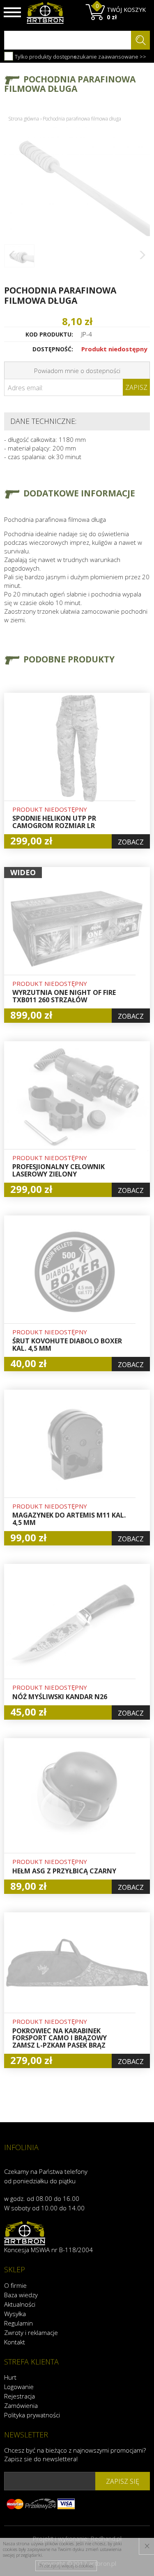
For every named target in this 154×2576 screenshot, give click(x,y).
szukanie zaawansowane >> (110, 57)
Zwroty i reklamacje (31, 2333)
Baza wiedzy (21, 2295)
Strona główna (24, 119)
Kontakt (15, 2342)
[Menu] (12, 12)
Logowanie (19, 2387)
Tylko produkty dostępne (45, 57)
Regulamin (18, 2323)
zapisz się (123, 2481)
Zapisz (136, 387)
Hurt (10, 2377)
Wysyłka (15, 2314)
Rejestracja (20, 2396)
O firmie (15, 2285)
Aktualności (20, 2304)
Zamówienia (21, 2405)
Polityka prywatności (32, 2415)
